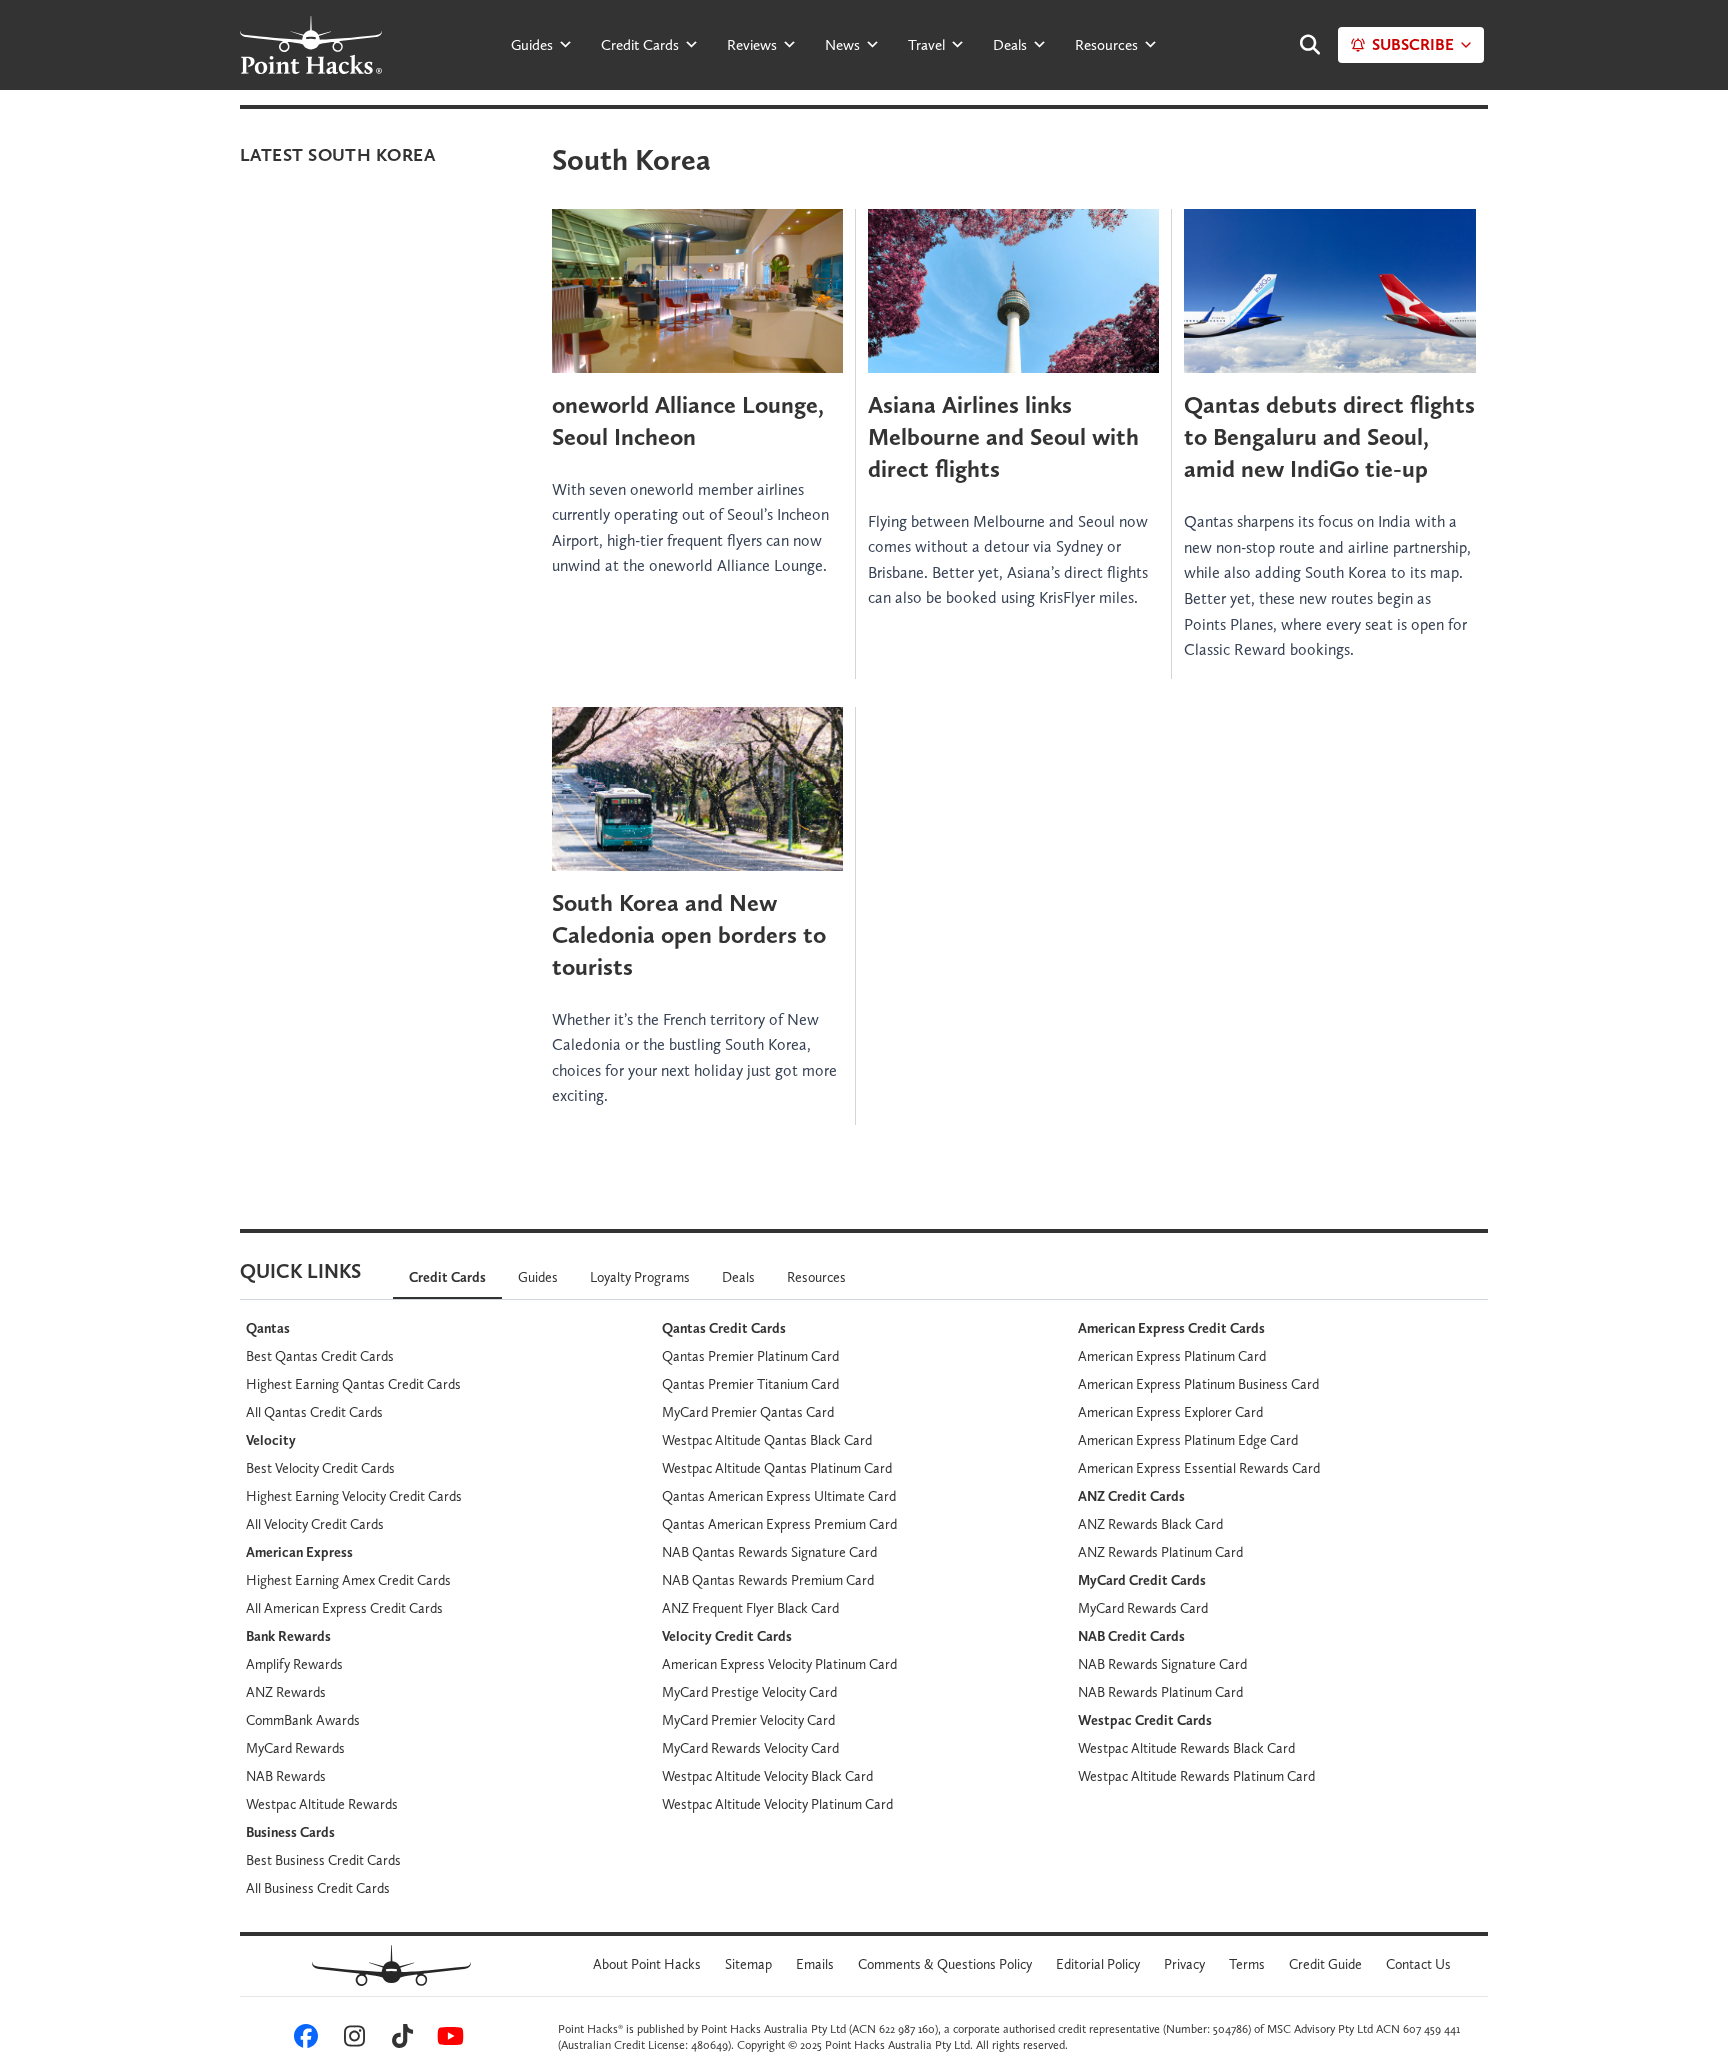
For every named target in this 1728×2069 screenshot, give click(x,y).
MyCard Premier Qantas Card (748, 1412)
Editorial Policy (1098, 1964)
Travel (926, 45)
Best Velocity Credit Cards (320, 1468)
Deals (1010, 45)
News (842, 45)
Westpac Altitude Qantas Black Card (767, 1440)
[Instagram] (351, 2041)
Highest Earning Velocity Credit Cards (354, 1496)
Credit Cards (640, 45)
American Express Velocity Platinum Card (779, 1664)
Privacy (1184, 1964)
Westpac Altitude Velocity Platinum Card (777, 1804)
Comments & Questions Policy (945, 1964)
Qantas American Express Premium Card (779, 1524)
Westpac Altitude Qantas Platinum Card (777, 1468)
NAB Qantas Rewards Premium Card (768, 1580)
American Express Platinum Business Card (1198, 1384)
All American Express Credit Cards (344, 1608)
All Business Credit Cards (318, 1888)
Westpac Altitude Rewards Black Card (1186, 1748)
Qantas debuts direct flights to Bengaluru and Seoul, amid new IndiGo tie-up (1329, 436)
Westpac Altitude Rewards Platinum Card (1196, 1776)
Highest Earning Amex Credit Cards (348, 1580)
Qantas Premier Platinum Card (750, 1356)
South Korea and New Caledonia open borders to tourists (689, 934)
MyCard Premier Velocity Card (748, 1720)
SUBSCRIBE (1413, 44)
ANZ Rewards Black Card (1150, 1524)
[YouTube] (447, 2041)
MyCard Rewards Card (1143, 1608)
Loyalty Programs (640, 1277)
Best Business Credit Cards (323, 1860)
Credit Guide (1325, 1964)
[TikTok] (399, 2041)
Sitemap (748, 1964)
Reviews (752, 45)
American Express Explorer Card (1170, 1412)
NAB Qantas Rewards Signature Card (769, 1552)
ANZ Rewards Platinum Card (1160, 1552)
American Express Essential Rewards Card (1199, 1468)
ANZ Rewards (286, 1692)
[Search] (1300, 45)
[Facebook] (303, 2041)
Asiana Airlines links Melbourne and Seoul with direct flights (1003, 436)
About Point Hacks (647, 1964)
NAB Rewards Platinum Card (1160, 1692)
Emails (815, 1964)
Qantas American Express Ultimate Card (779, 1496)
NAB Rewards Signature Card (1162, 1664)
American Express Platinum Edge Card (1188, 1440)
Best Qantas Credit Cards (320, 1356)
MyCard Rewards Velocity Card (750, 1748)
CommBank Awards (303, 1720)
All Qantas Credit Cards (314, 1412)
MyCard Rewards (295, 1748)
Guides (532, 45)
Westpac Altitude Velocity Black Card (767, 1776)
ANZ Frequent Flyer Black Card (750, 1608)
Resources (1106, 45)
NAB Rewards (286, 1776)
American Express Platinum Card (1172, 1356)
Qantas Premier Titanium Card (750, 1384)
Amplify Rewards (294, 1664)
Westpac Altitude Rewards (322, 1804)
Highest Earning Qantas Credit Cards (353, 1384)
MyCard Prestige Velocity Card (749, 1692)
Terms (1247, 1964)
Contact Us (1418, 1964)
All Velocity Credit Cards (315, 1524)
